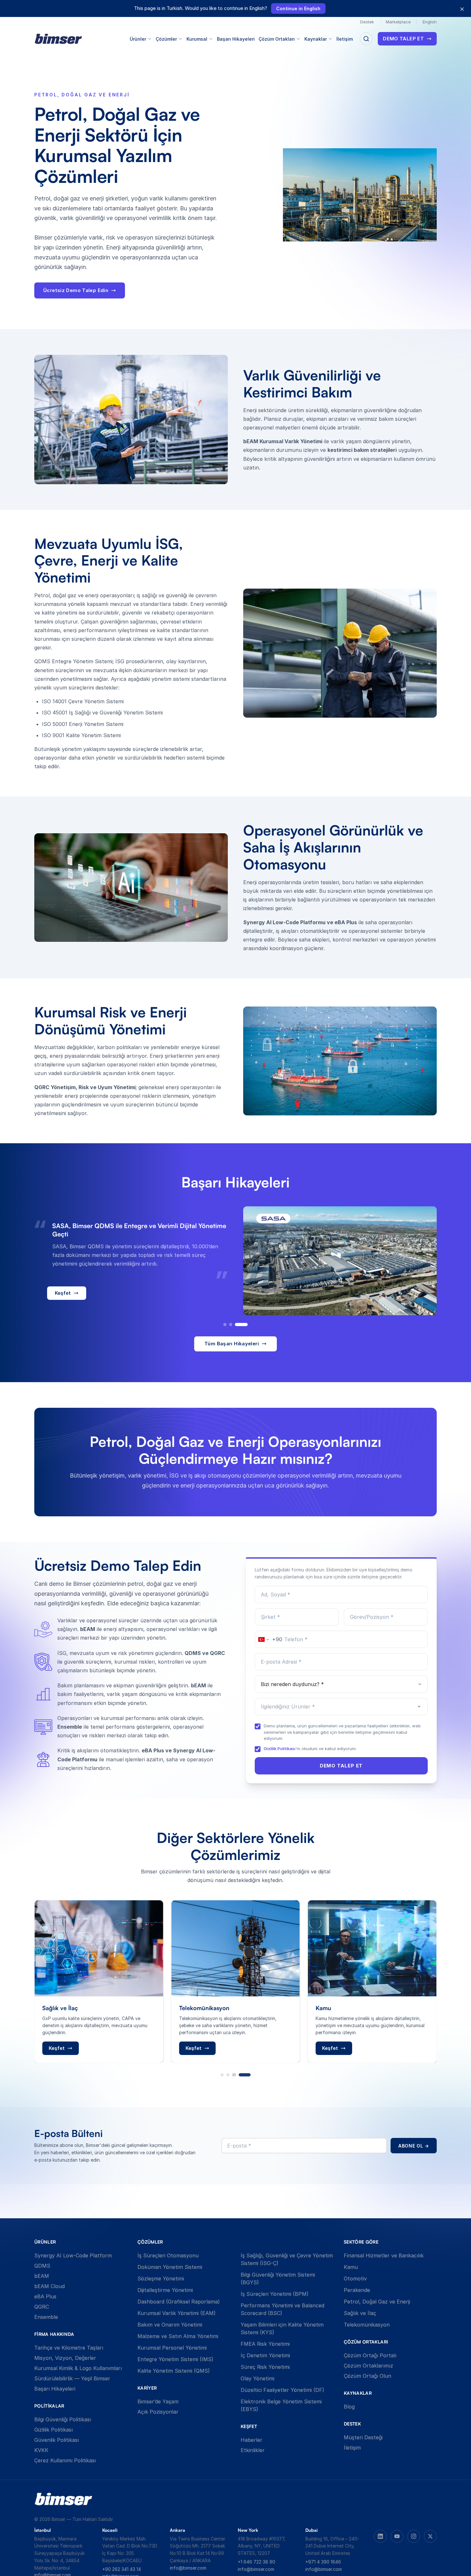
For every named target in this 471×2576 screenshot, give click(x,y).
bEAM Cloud (50, 2286)
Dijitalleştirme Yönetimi (165, 2290)
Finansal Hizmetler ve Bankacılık (384, 2255)
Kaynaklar (316, 39)
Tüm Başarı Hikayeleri (232, 1344)
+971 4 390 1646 (323, 2562)
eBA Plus (45, 2296)
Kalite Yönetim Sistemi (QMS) (174, 2371)
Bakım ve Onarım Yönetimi (170, 2325)
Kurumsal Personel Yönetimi (172, 2348)
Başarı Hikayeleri (236, 39)
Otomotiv (355, 2278)
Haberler (252, 2440)
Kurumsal (197, 39)
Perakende (357, 2290)
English (430, 22)
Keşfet (63, 1297)
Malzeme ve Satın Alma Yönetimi (178, 2336)
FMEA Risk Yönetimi (265, 2344)
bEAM (42, 2276)
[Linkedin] (380, 2536)
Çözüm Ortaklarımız (368, 2366)
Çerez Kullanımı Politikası (65, 2460)
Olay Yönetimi (257, 2378)
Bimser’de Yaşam (158, 2401)
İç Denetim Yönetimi (265, 2355)
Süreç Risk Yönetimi (265, 2367)
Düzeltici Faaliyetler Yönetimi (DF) (282, 2390)
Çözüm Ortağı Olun (368, 2376)
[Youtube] (397, 2536)
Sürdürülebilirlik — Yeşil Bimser (72, 2378)
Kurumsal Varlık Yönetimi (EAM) (177, 2313)
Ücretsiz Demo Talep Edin (76, 290)
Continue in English (298, 8)
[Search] (366, 39)
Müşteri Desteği (363, 2437)
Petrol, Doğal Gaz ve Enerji (377, 2302)
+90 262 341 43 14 (122, 2569)
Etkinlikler (253, 2450)
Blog (349, 2407)
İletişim (345, 39)
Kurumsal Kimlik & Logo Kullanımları (78, 2368)
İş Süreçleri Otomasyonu (168, 2255)
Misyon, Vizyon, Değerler (65, 2358)
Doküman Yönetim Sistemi (170, 2267)
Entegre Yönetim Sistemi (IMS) (175, 2359)
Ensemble (46, 2317)
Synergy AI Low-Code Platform (73, 2255)
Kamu (351, 2267)
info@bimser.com (188, 2568)
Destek (367, 22)
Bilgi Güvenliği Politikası (63, 2419)
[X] (430, 2536)
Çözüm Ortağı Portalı (370, 2355)
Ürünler (138, 39)
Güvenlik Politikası (57, 2440)
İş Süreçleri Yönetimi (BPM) (275, 2294)
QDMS (42, 2266)
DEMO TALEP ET (403, 39)
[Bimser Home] (58, 39)
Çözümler (166, 39)
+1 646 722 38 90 (256, 2562)
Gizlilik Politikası (280, 1749)
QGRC (42, 2307)
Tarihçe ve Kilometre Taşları (69, 2348)
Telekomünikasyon (367, 2325)
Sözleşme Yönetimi (161, 2278)
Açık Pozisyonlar (158, 2412)
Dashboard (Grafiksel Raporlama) (179, 2302)
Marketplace (398, 22)
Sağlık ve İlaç (360, 2313)
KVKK (41, 2450)
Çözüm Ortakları (277, 39)
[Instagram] (414, 2536)
